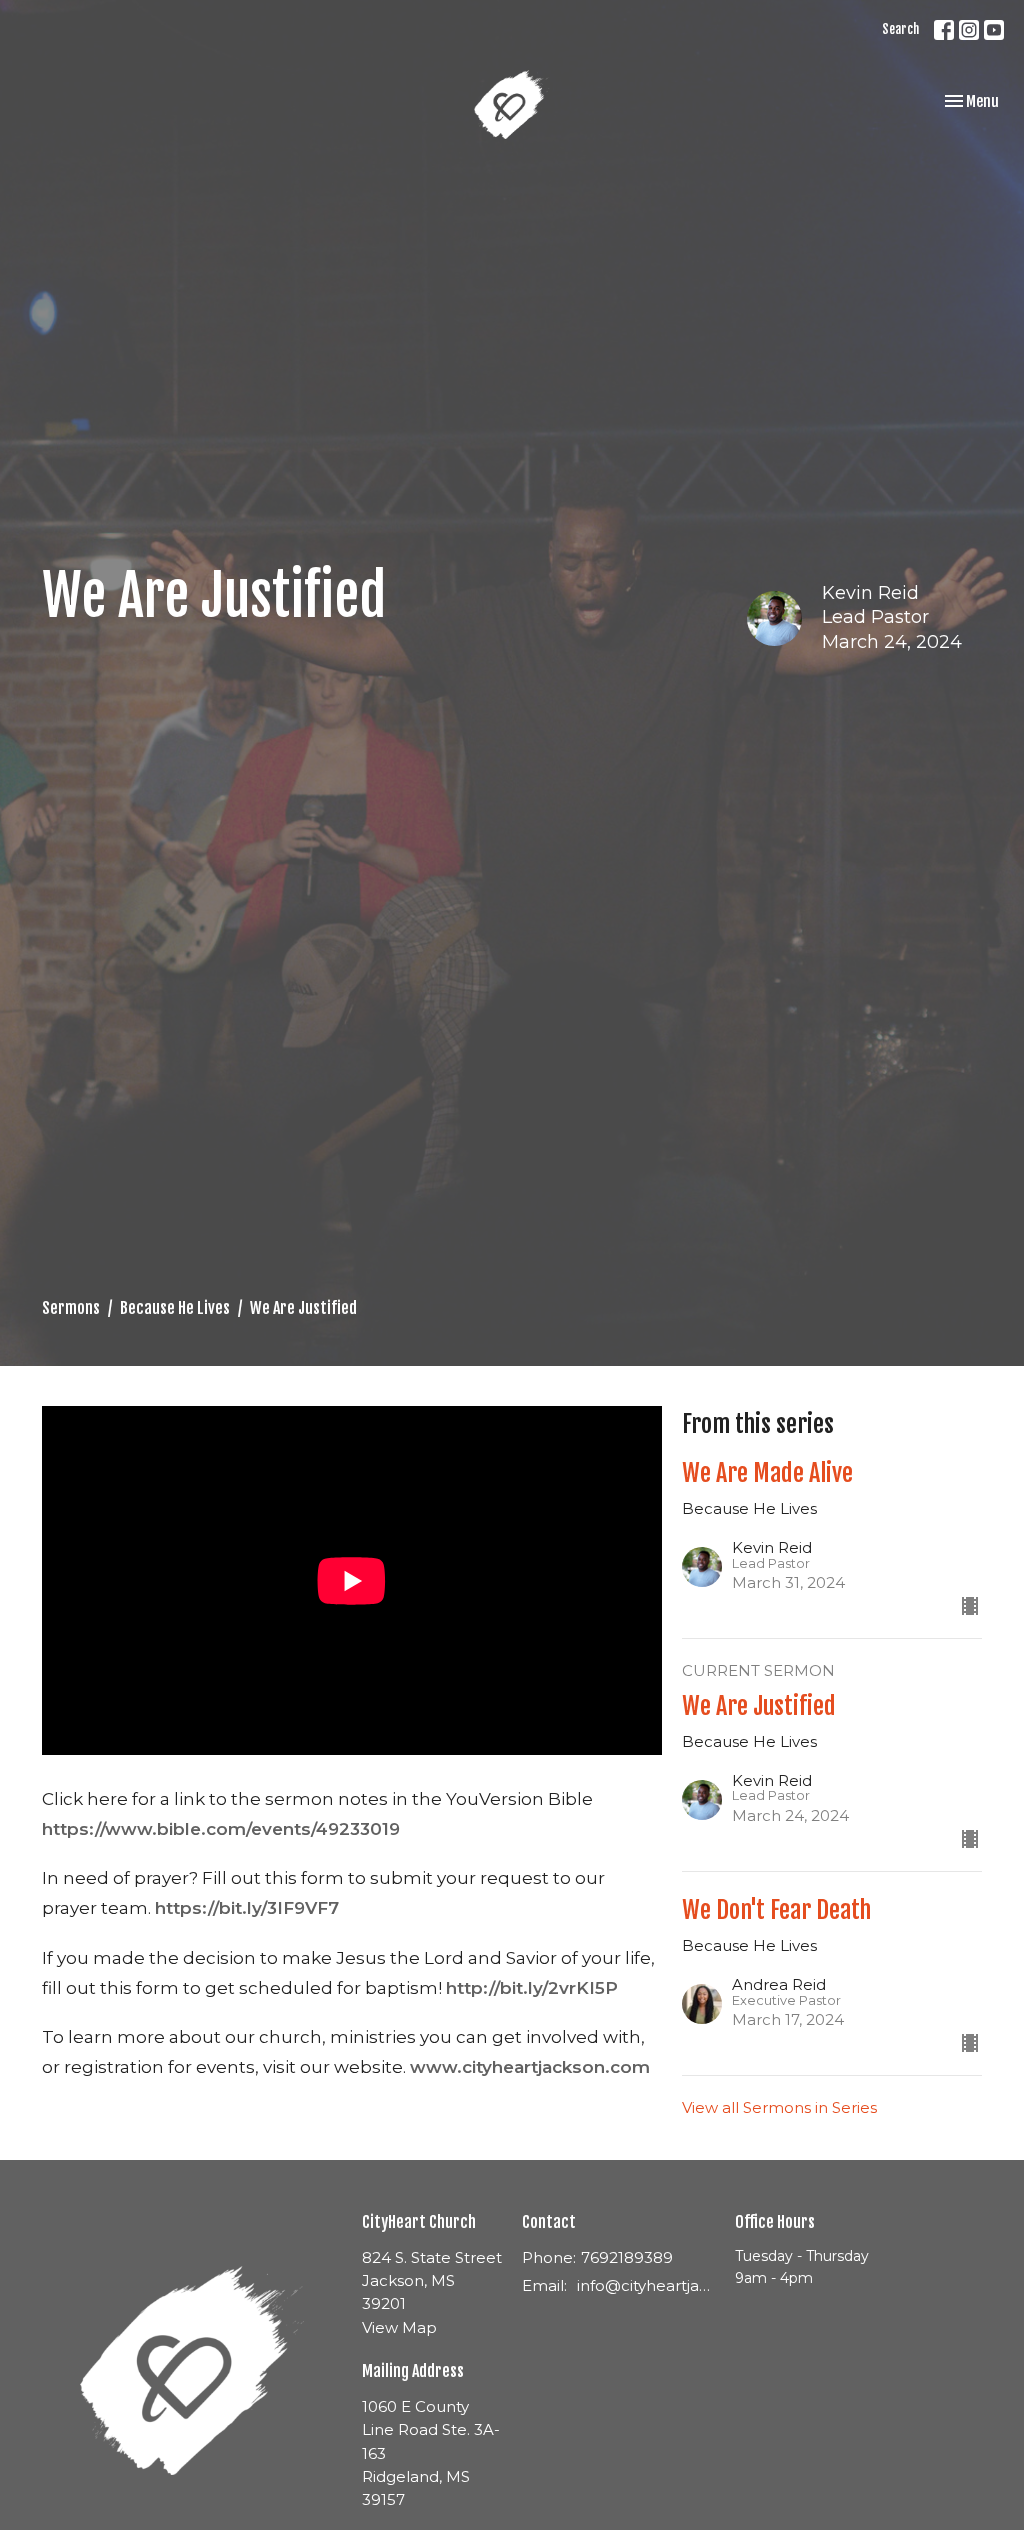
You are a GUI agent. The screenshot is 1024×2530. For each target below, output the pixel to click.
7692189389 (627, 2257)
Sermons (71, 1308)
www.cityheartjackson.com (530, 2067)
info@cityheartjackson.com (646, 2285)
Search (900, 29)
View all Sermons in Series (779, 2107)
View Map (399, 2327)
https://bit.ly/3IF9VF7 (247, 1908)
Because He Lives (175, 1308)
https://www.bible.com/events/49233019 (221, 1829)
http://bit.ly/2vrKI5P (532, 1988)
